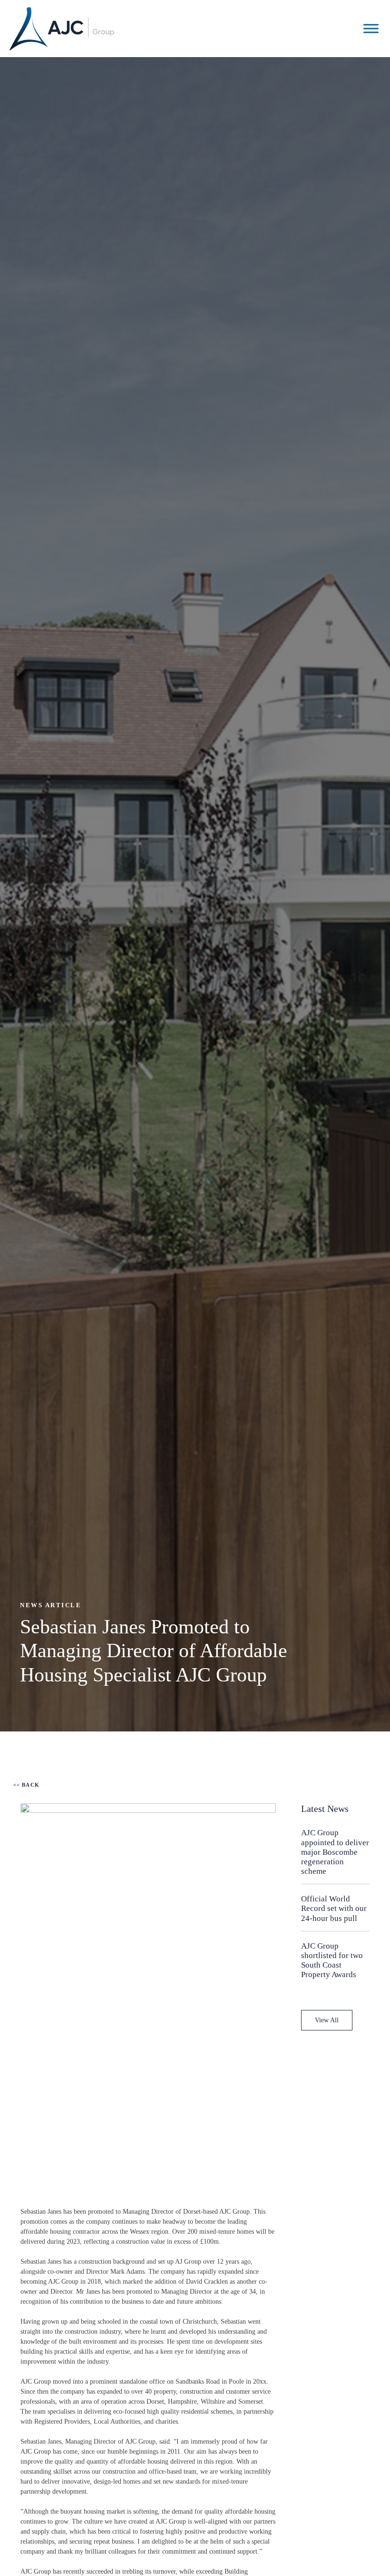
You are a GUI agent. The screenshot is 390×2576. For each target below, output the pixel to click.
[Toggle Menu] (371, 28)
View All (327, 2020)
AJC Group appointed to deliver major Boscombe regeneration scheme (335, 1852)
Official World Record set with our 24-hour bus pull (334, 1908)
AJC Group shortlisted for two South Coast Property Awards (332, 1960)
